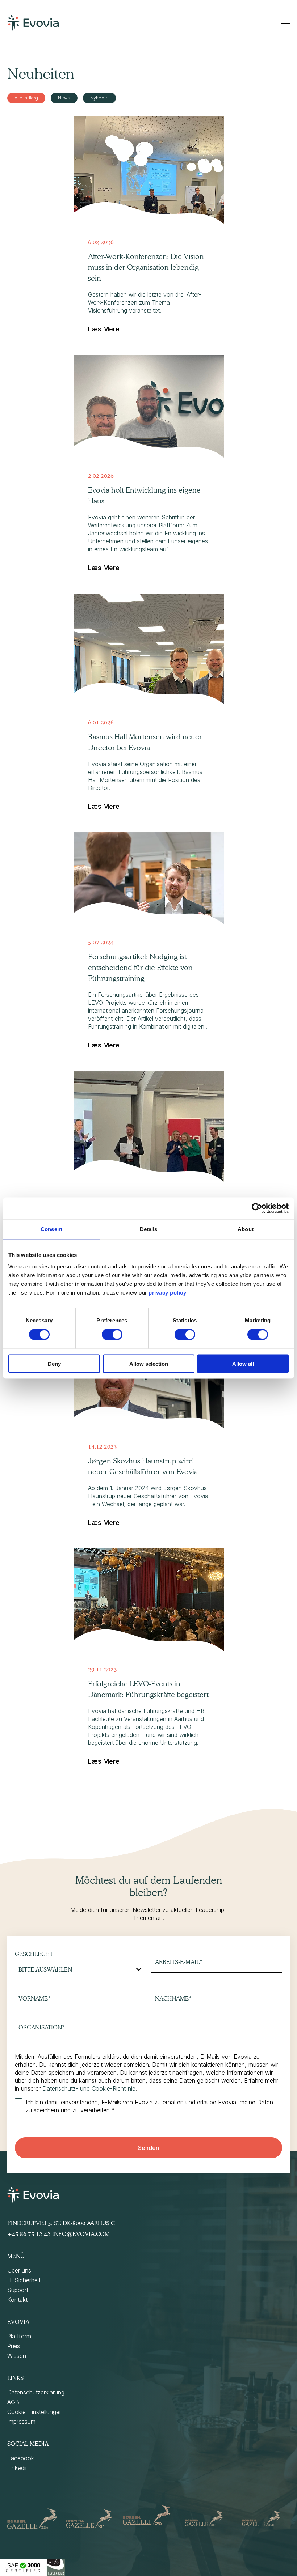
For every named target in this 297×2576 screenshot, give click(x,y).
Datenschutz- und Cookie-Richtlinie (89, 2088)
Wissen (17, 2356)
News (64, 98)
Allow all (243, 1363)
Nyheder (99, 98)
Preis (14, 2346)
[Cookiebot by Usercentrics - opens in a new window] (257, 1208)
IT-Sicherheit (24, 2280)
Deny (54, 1363)
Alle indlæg (26, 98)
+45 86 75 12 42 (29, 2234)
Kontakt (17, 2300)
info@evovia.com (81, 2234)
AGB (13, 2402)
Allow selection (149, 1363)
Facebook (21, 2458)
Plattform (19, 2336)
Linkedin (18, 2468)
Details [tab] (149, 1229)
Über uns (19, 2270)
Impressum (21, 2422)
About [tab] (246, 1229)
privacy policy (167, 1292)
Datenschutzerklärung (36, 2392)
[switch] (112, 1335)
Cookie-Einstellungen (35, 2412)
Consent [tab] (51, 1229)
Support (18, 2290)
